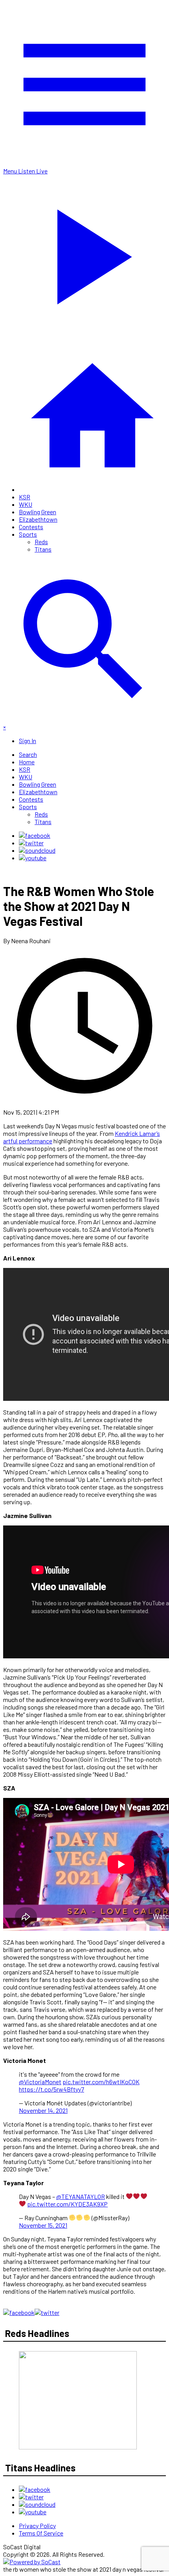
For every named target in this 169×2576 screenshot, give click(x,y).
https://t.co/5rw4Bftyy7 (51, 2089)
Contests (31, 527)
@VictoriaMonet (40, 2082)
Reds (41, 542)
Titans (43, 549)
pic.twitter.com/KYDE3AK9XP (67, 2204)
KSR (25, 497)
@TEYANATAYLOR (81, 2196)
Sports (28, 534)
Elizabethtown (38, 519)
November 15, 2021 (43, 2225)
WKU (26, 504)
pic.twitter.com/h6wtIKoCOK (101, 2082)
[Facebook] (35, 835)
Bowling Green (38, 512)
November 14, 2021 (43, 2110)
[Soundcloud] (37, 850)
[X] (31, 843)
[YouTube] (33, 858)
